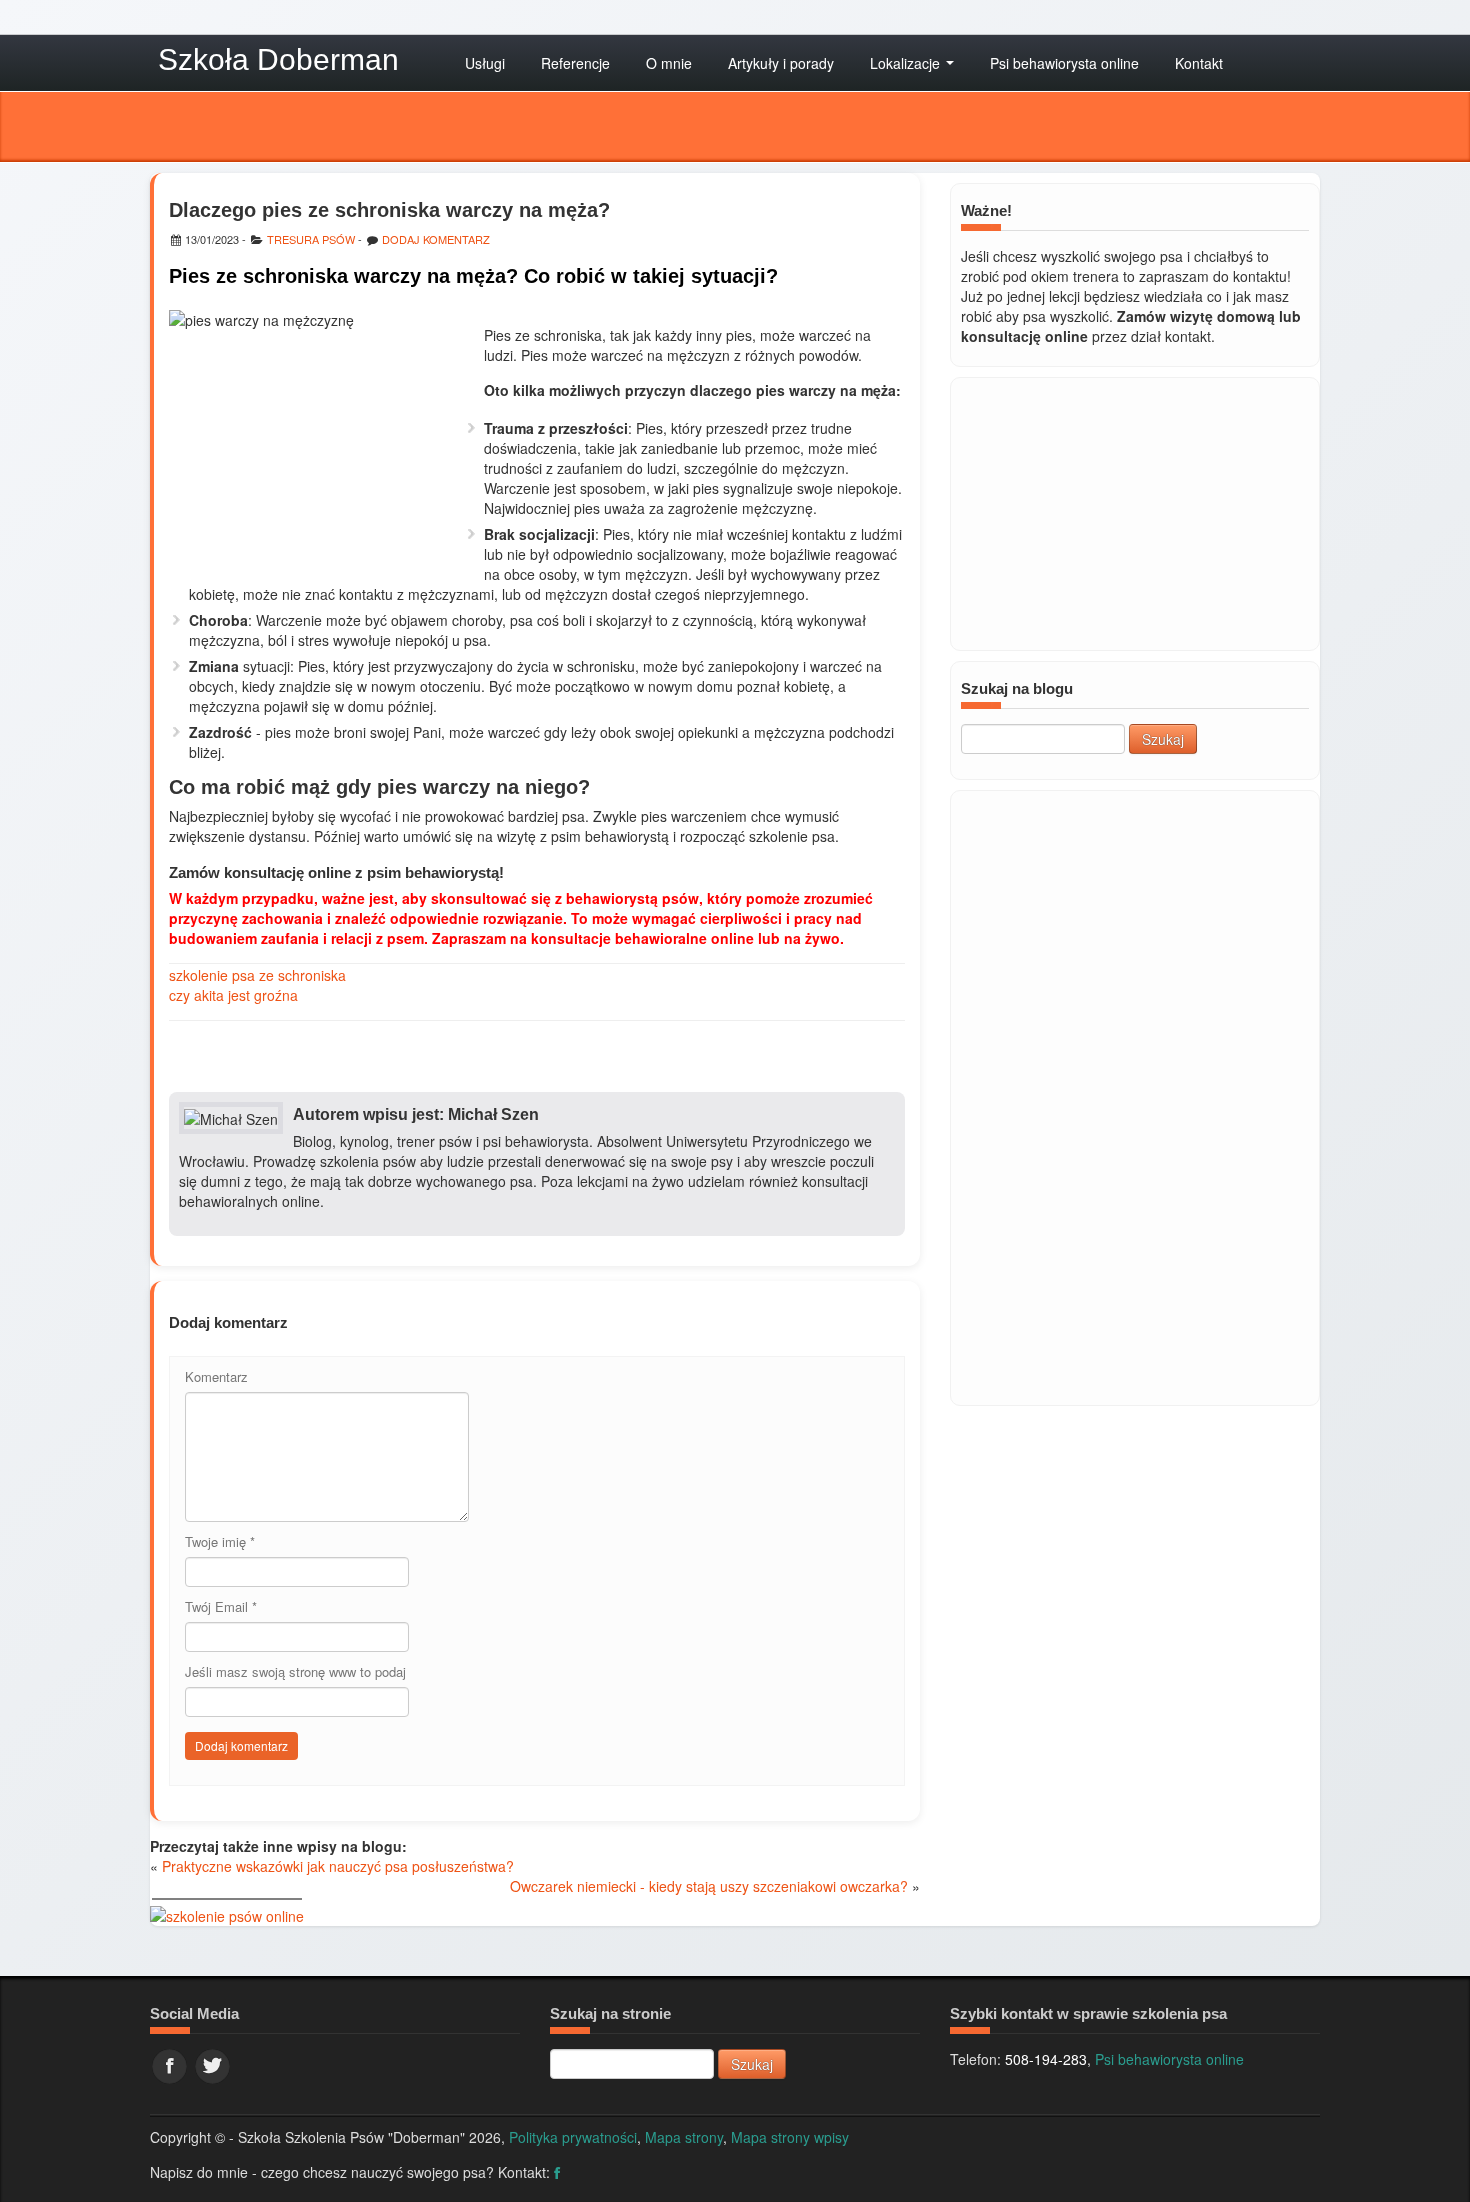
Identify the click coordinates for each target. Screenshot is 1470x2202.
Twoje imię (220, 1541)
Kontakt (1199, 63)
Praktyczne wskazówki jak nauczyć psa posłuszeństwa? (338, 1866)
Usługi (485, 63)
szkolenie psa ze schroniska (257, 975)
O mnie (669, 63)
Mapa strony (684, 2137)
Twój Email (221, 1606)
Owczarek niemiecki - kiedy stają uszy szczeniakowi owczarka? (709, 1886)
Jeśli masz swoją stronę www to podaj (295, 1671)
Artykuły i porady (781, 63)
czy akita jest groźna (233, 995)
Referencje (575, 63)
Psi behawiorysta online (1064, 63)
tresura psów (311, 239)
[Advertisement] (1135, 1096)
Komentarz (216, 1376)
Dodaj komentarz (436, 239)
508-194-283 (1046, 2059)
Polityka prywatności (573, 2137)
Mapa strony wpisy (790, 2137)
